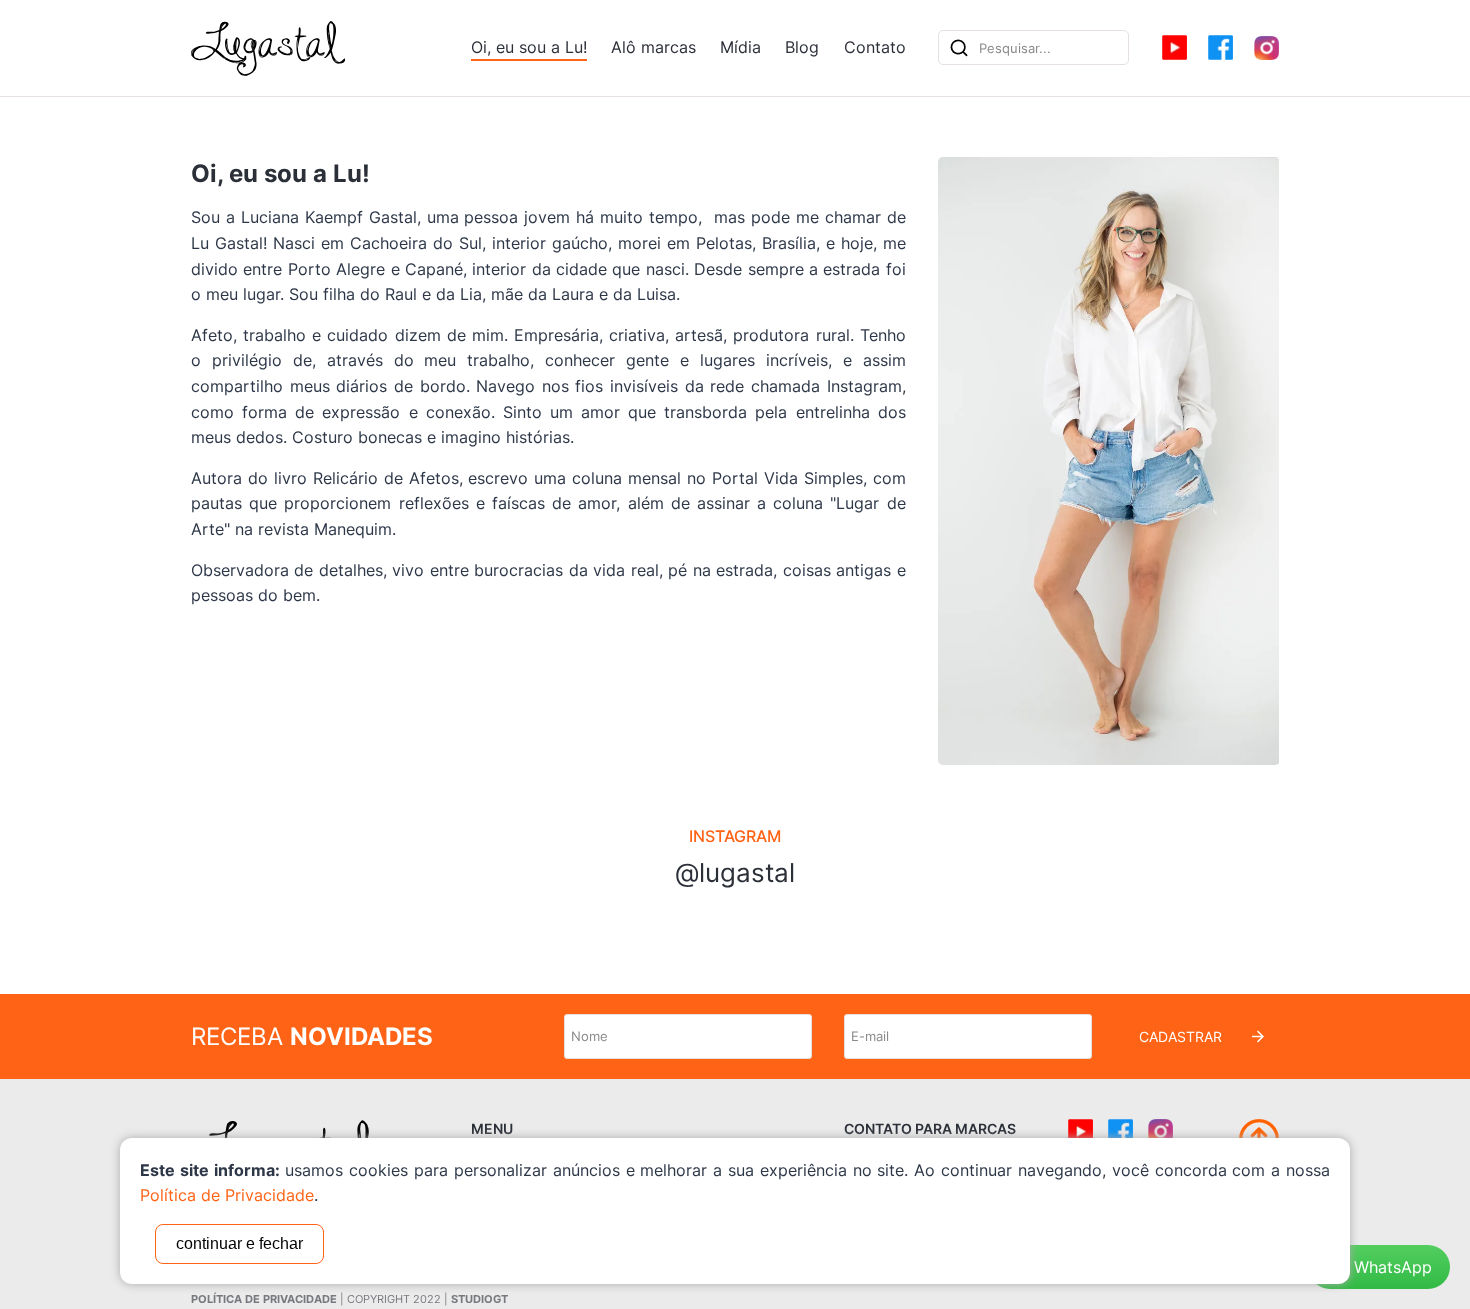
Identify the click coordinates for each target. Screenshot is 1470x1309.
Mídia (740, 47)
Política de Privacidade (264, 1299)
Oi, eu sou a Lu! (529, 47)
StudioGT (479, 1299)
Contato (875, 47)
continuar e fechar (239, 1243)
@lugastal (735, 872)
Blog (802, 47)
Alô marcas (653, 47)
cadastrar (1180, 1036)
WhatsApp (1393, 1267)
